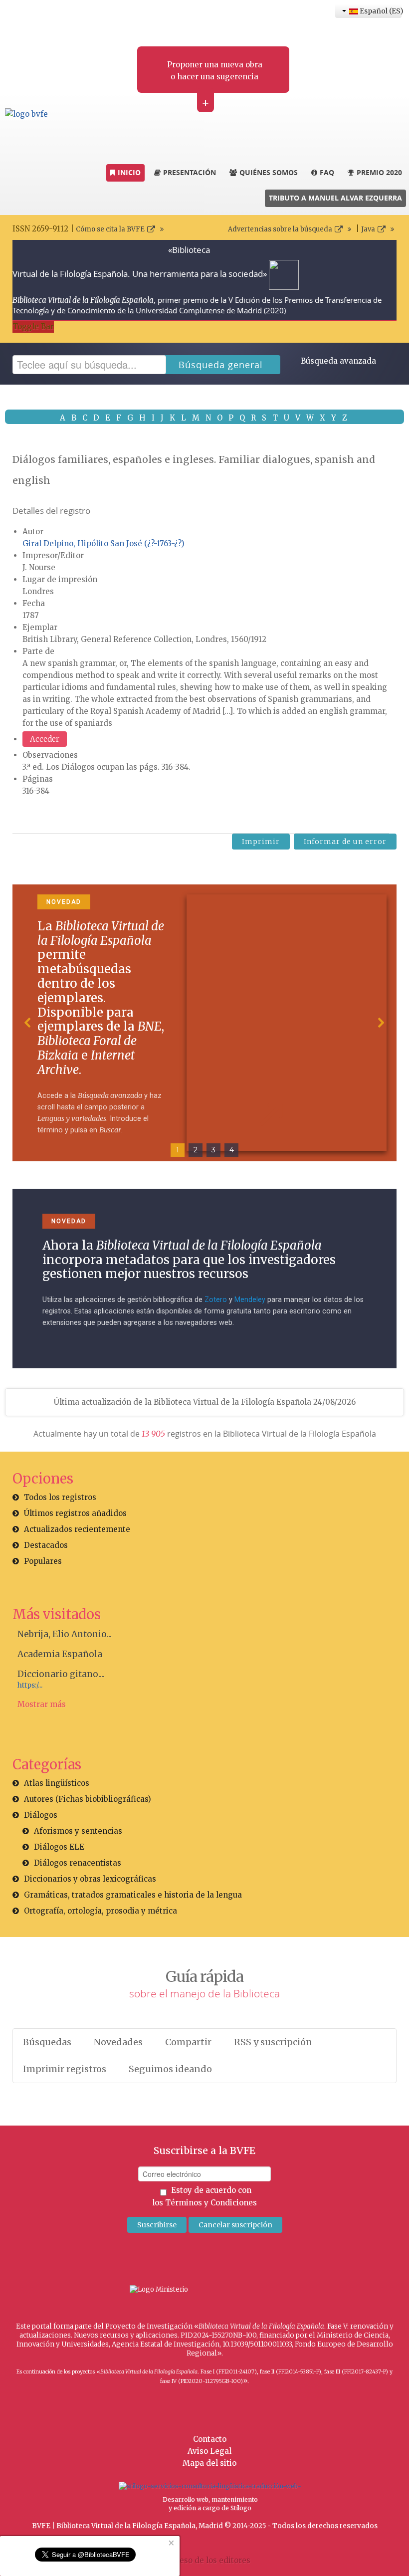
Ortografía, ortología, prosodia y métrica (101, 1911)
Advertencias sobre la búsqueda (280, 229)
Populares (43, 1561)
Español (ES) (380, 11)
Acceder (45, 739)
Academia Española (60, 1654)
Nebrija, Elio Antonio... (65, 1634)
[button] (28, 1023)
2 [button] (196, 1150)
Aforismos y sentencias (78, 1831)
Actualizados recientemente (77, 1529)
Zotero (216, 1300)
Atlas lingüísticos (57, 1783)
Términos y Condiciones (211, 2203)
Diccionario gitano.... (61, 1674)
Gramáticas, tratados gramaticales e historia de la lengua (133, 1895)
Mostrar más (42, 1704)
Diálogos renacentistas (78, 1863)
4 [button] (232, 1150)
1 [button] (178, 1150)
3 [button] (213, 1150)
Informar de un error (345, 842)
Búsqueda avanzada (338, 361)
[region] (204, 1023)
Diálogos (41, 1815)
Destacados (46, 1545)
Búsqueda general (221, 365)
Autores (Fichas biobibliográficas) (88, 1799)
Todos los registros (60, 1497)
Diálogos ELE (59, 1847)
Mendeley (250, 1300)
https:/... (30, 1685)
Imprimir (261, 842)
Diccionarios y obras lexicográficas (90, 1879)
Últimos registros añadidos (75, 1513)
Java (368, 229)
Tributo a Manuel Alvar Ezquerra (335, 198)
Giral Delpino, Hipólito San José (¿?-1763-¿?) (103, 543)
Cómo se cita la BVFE (110, 229)
